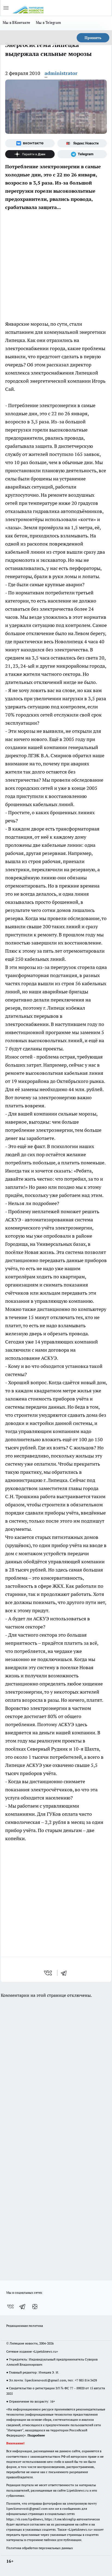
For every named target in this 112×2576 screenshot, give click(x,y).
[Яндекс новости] (82, 143)
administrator (61, 73)
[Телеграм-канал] (82, 154)
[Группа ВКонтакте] (30, 143)
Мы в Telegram (49, 23)
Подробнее (36, 2435)
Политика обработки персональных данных (40, 2548)
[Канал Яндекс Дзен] (30, 154)
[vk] (49, 1973)
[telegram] (66, 1973)
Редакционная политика (25, 2326)
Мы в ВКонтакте (17, 23)
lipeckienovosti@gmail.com (45, 2380)
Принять (93, 38)
